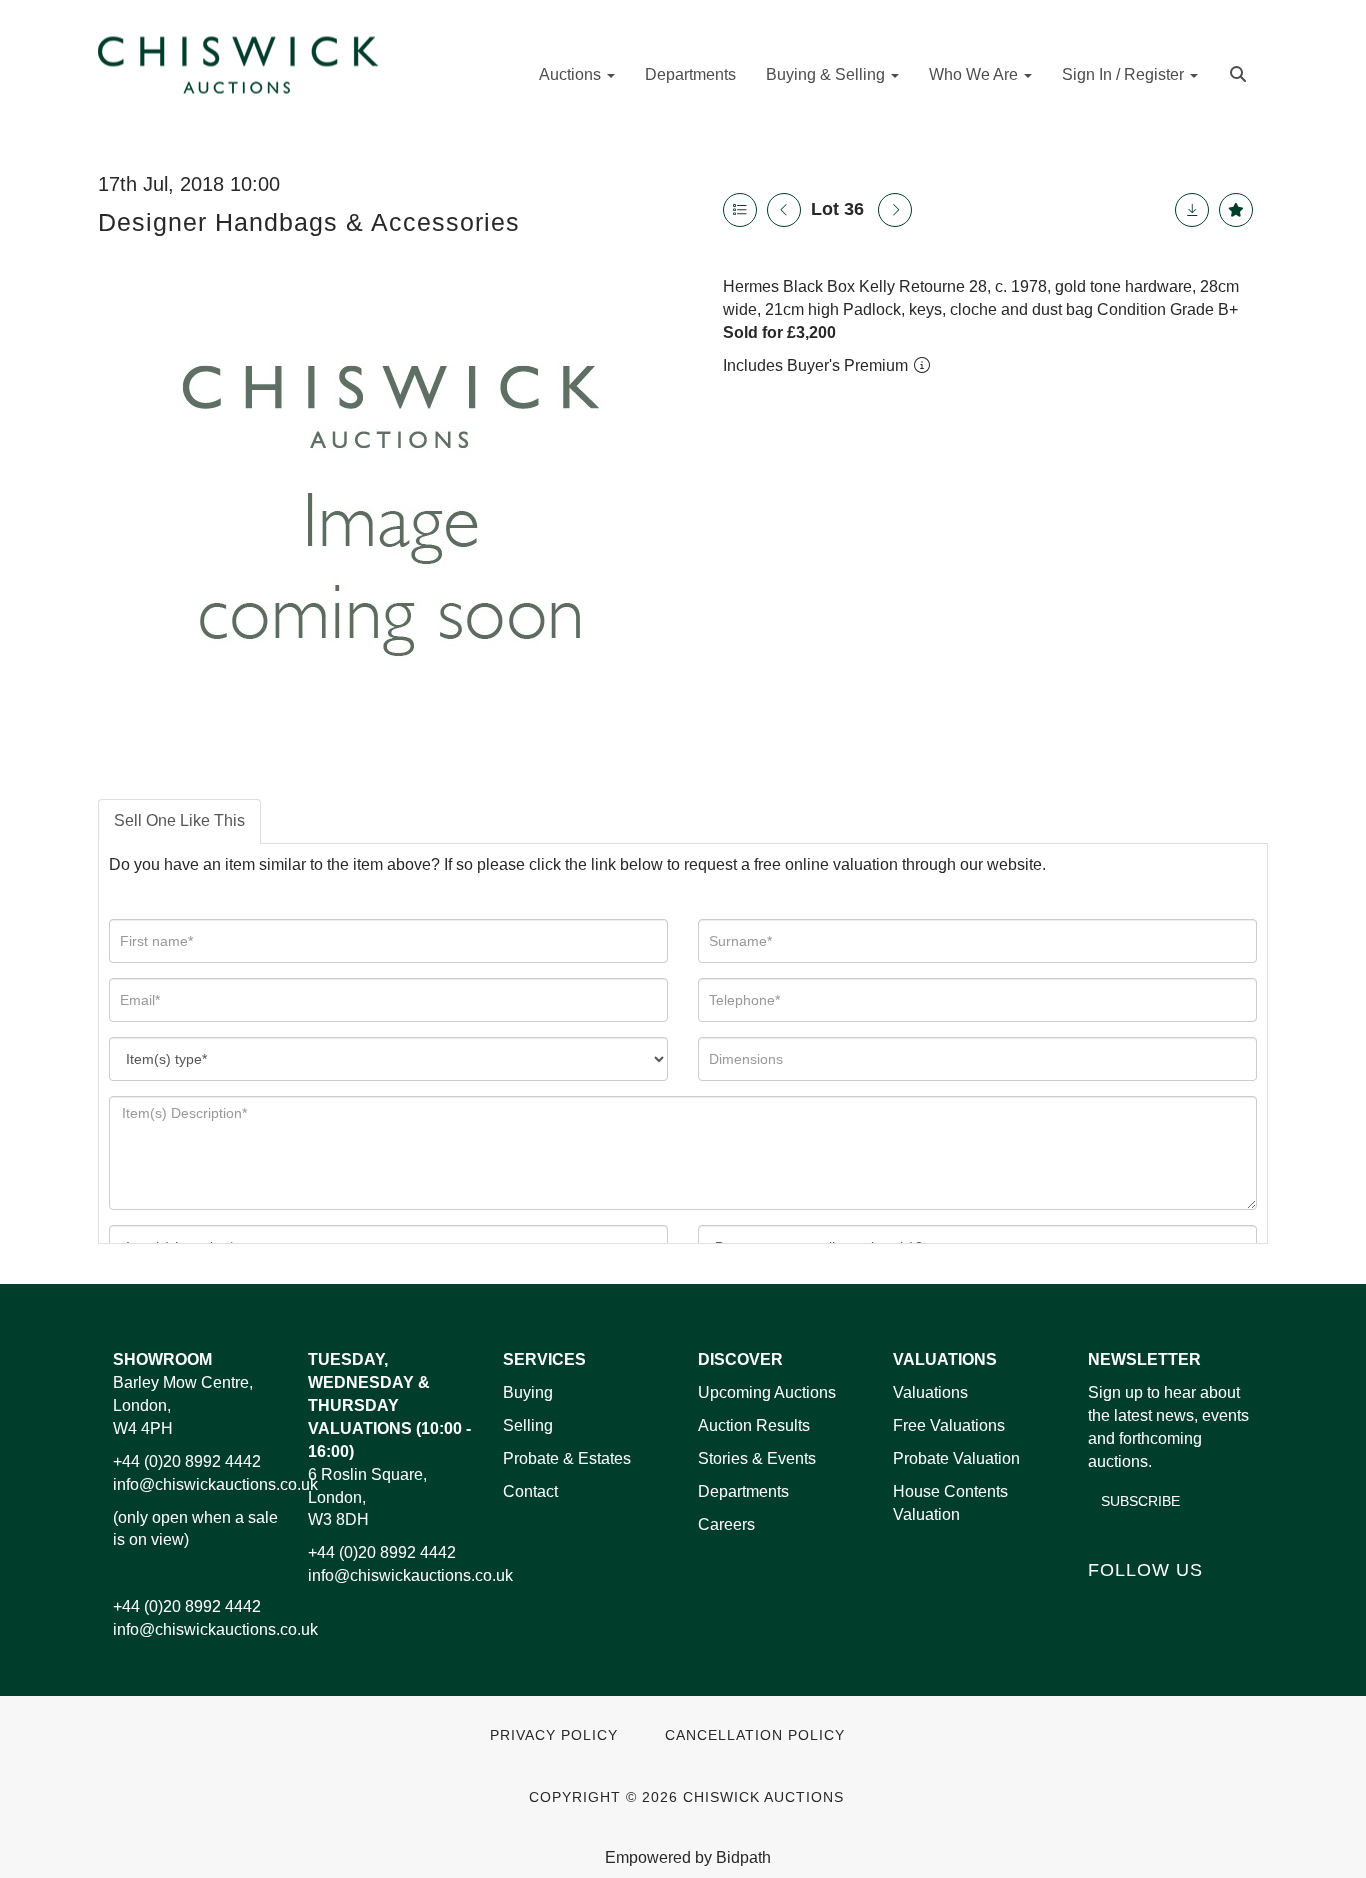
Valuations (930, 1392)
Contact (530, 1491)
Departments (690, 74)
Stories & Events (759, 1458)
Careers (726, 1524)
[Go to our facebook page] (1107, 1603)
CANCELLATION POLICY (755, 1735)
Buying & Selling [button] (827, 74)
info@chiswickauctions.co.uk (215, 1484)
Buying (528, 1392)
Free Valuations (949, 1425)
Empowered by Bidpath (688, 1857)
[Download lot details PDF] (1192, 210)
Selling (528, 1425)
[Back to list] (740, 210)
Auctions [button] (572, 74)
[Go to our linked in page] (1149, 1603)
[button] (1240, 72)
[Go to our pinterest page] (1190, 1603)
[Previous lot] (784, 210)
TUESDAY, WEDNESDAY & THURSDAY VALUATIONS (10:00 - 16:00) (389, 1405)
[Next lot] (895, 210)
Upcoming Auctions (767, 1392)
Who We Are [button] (975, 74)
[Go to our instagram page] (1232, 1603)
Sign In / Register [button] (1125, 74)
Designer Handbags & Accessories (309, 222)
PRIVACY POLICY (554, 1735)
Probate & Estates (567, 1458)
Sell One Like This (179, 820)
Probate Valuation (956, 1458)
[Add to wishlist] (1236, 210)
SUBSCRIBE (1140, 1501)
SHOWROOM (162, 1359)
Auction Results (754, 1425)
